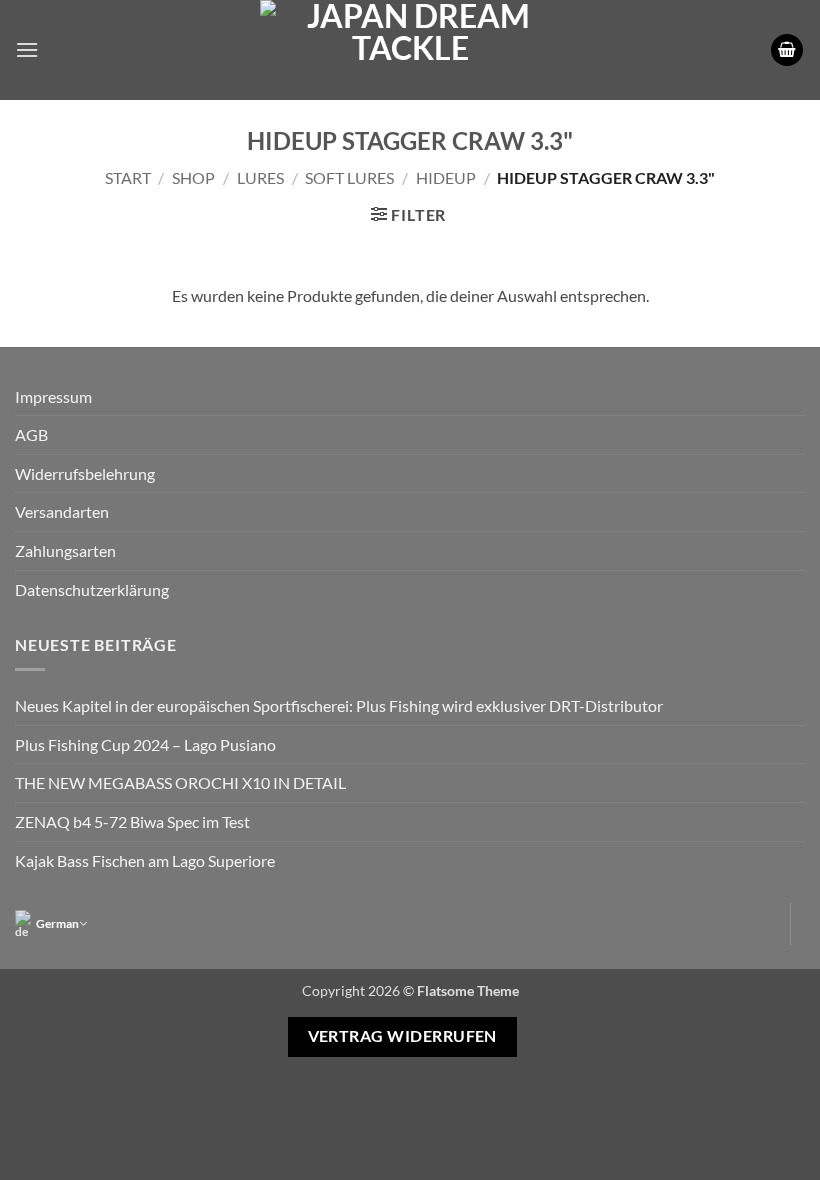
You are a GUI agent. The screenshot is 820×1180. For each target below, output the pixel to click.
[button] (27, 49)
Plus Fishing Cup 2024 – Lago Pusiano (145, 744)
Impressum (53, 396)
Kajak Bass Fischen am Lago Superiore (145, 860)
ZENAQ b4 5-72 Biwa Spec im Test (132, 821)
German (57, 923)
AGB (31, 434)
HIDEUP (446, 177)
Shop (193, 177)
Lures (260, 177)
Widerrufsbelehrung (85, 473)
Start (128, 177)
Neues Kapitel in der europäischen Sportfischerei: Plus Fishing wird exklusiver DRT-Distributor (339, 705)
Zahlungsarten (65, 550)
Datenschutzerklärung (92, 589)
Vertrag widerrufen (402, 1036)
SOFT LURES (349, 177)
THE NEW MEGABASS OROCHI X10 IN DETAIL (180, 782)
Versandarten (62, 511)
